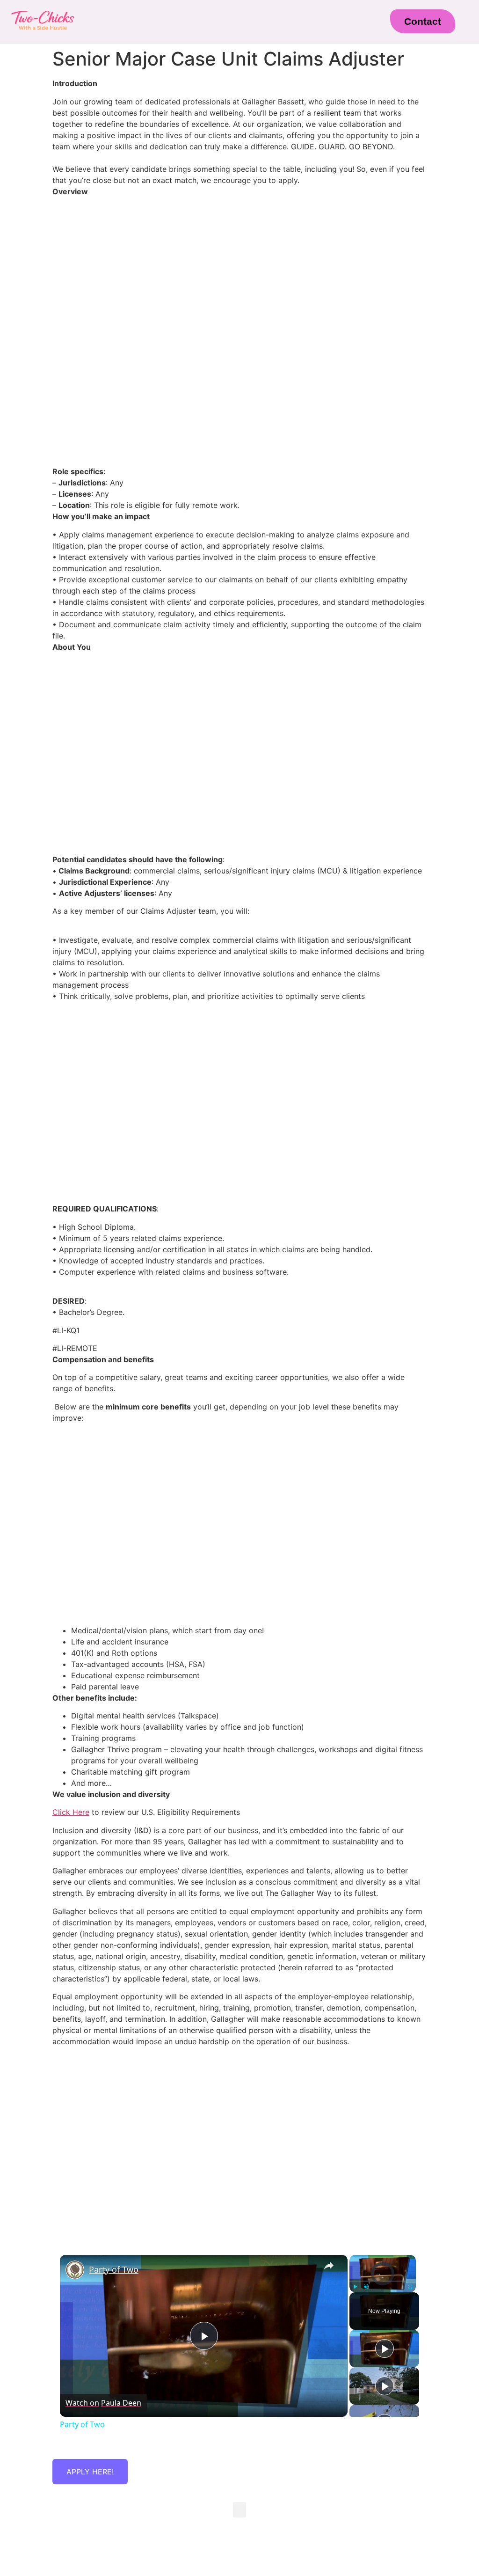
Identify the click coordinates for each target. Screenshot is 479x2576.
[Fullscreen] (410, 2287)
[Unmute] (366, 2287)
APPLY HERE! (90, 2472)
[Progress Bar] (383, 2281)
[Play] (355, 2287)
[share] (329, 2266)
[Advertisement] (239, 394)
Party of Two (114, 2269)
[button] (225, 26)
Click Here (71, 1812)
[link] (75, 2270)
